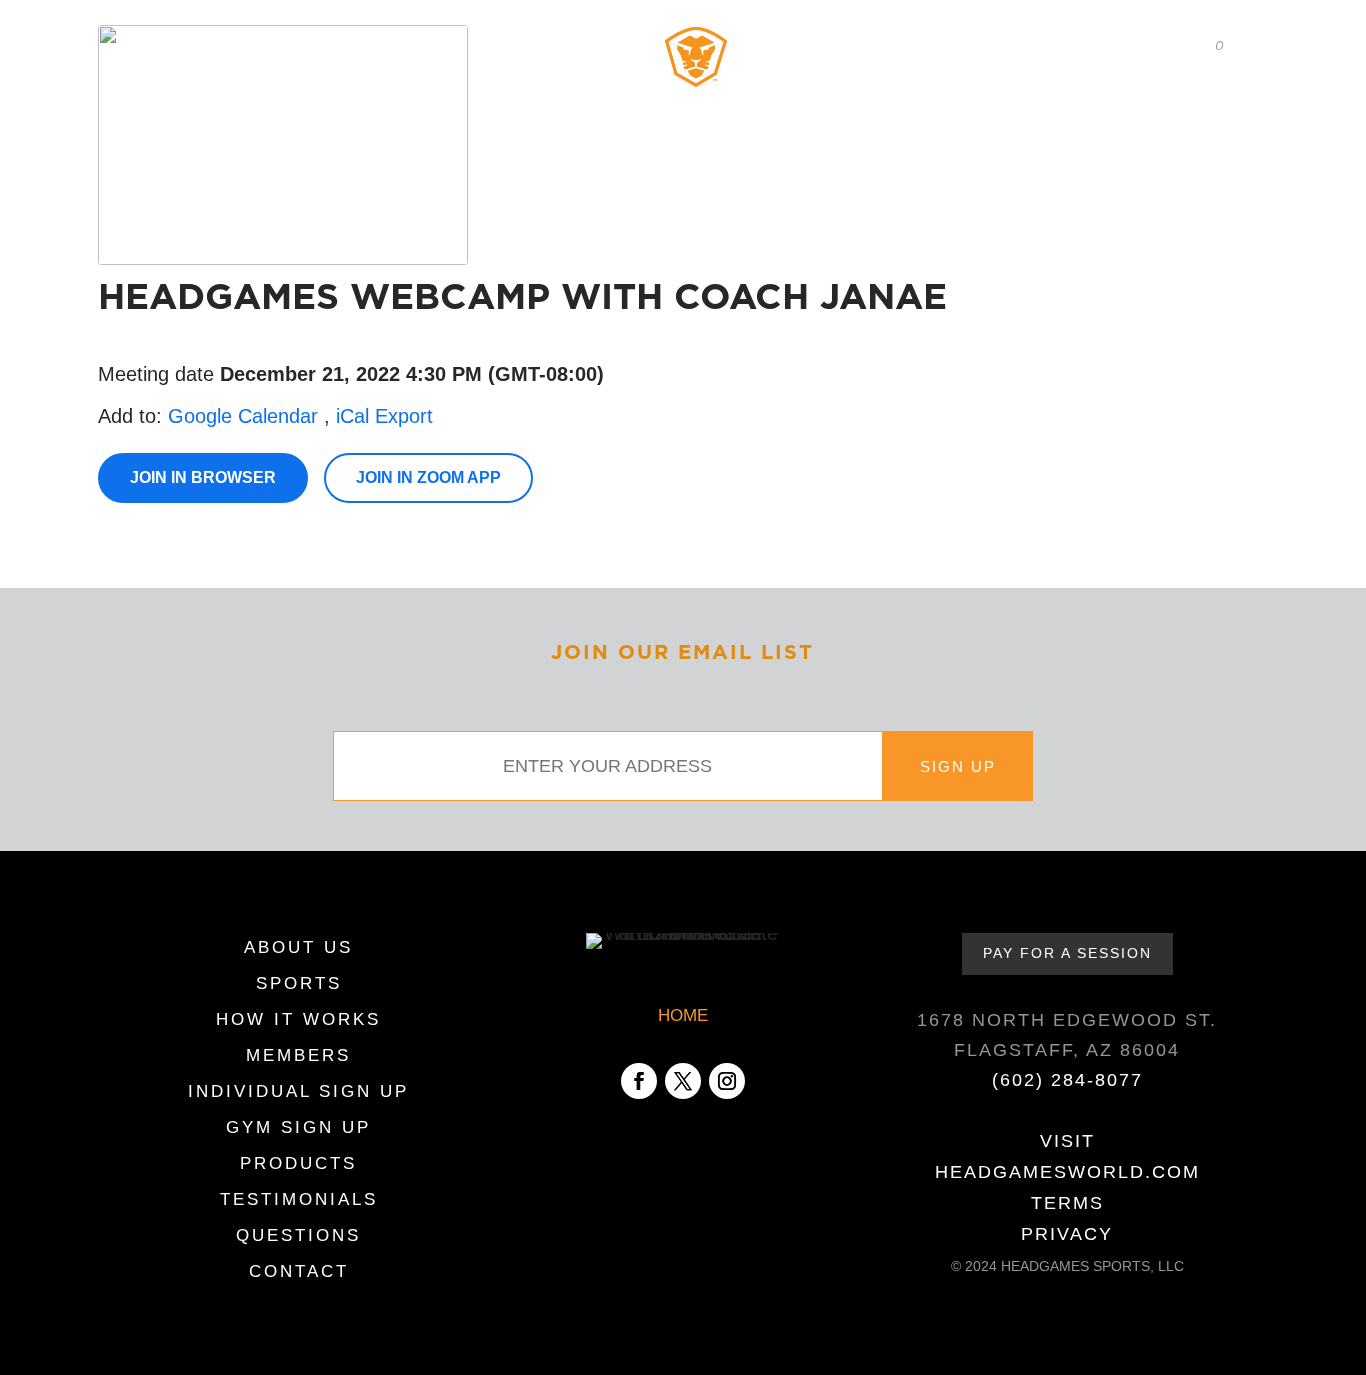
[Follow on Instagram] (727, 1081)
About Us (162, 108)
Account (1002, 45)
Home (159, 45)
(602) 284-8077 (1067, 1080)
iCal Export (384, 416)
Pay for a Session (1067, 953)
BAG (1201, 46)
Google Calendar (243, 416)
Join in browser (203, 477)
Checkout (1106, 45)
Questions (298, 1237)
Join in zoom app (428, 477)
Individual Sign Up (298, 1093)
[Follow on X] (683, 1081)
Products (977, 108)
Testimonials (1094, 108)
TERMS (1067, 1203)
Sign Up (857, 108)
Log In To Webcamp (285, 45)
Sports (279, 108)
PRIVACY (1067, 1234)
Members (530, 108)
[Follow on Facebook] (639, 1081)
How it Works (392, 108)
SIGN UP (958, 766)
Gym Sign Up (298, 1129)
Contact (1206, 108)
